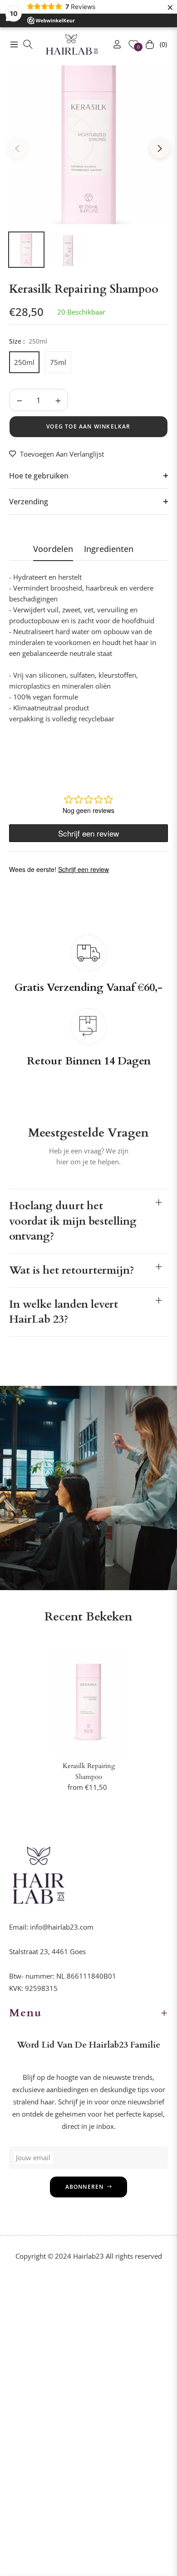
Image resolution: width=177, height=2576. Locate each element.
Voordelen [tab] (53, 549)
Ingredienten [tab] (109, 549)
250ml (24, 362)
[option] (88, 145)
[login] (113, 44)
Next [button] (160, 148)
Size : (28, 341)
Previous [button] (17, 148)
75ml (58, 362)
